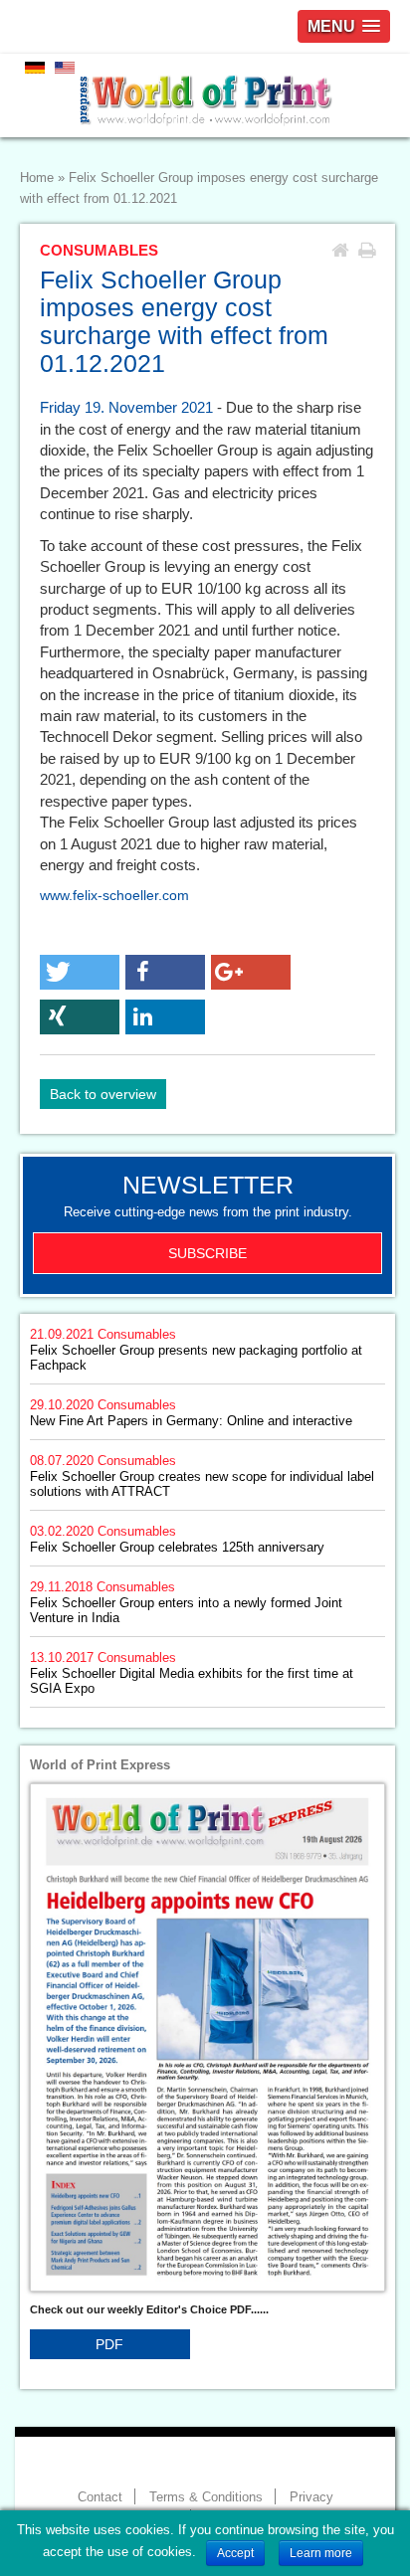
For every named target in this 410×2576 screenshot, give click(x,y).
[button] (80, 972)
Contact (100, 2497)
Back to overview (103, 1094)
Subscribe (207, 1253)
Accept (235, 2553)
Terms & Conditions (206, 2497)
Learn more (321, 2553)
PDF (109, 2344)
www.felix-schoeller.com (114, 895)
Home (37, 178)
